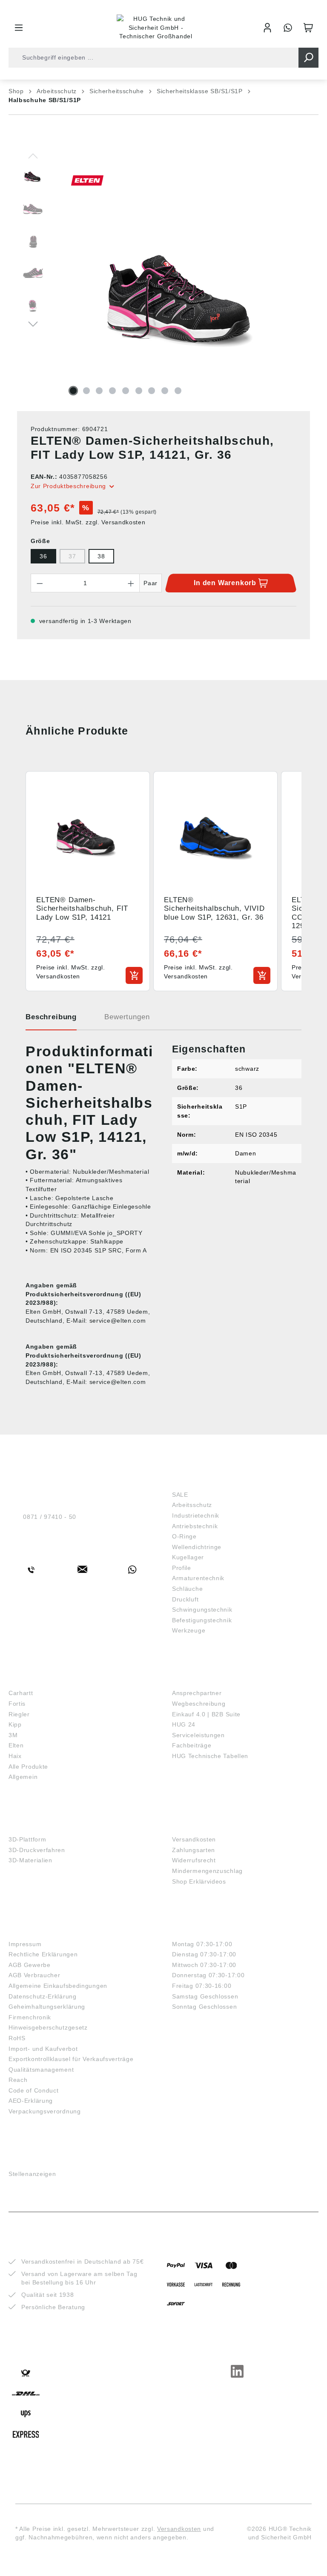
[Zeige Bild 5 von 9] (126, 391)
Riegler (19, 1714)
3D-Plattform (27, 1839)
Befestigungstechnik (202, 1620)
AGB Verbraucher (34, 1975)
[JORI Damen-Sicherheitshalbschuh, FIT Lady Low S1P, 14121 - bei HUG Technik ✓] (184, 290)
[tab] (51, 1020)
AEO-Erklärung (31, 2101)
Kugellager (188, 1557)
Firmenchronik (30, 2017)
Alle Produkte (28, 1767)
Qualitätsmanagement (41, 2070)
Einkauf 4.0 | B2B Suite (206, 1714)
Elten (16, 1745)
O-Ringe (184, 1536)
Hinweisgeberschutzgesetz (48, 2027)
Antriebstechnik (195, 1526)
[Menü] (19, 28)
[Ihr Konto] (267, 28)
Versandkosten (194, 1839)
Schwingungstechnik (202, 1610)
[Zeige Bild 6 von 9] (139, 391)
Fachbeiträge (192, 1745)
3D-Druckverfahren (37, 1850)
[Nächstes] (33, 323)
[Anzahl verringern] (40, 583)
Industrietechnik (196, 1515)
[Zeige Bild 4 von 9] (112, 391)
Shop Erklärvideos (199, 1881)
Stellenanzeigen (32, 2174)
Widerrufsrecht (194, 1860)
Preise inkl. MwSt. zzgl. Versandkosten (88, 522)
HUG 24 (184, 1724)
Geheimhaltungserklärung (47, 2007)
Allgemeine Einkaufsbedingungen (58, 1986)
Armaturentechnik (198, 1578)
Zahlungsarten (194, 1850)
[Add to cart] (134, 975)
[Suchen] (308, 58)
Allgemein (23, 1777)
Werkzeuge (189, 1630)
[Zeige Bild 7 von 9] (152, 391)
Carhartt (21, 1693)
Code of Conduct (34, 2090)
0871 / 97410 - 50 (50, 1517)
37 (72, 556)
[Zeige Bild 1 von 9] (73, 391)
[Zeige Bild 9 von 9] (178, 391)
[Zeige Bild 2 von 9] (86, 391)
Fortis (17, 1704)
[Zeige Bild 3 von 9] (99, 391)
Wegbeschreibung (199, 1704)
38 (101, 556)
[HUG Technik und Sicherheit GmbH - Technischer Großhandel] (156, 28)
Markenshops (33, 1680)
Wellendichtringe (197, 1547)
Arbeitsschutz (192, 1505)
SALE (180, 1495)
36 (43, 556)
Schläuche (187, 1589)
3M (13, 1735)
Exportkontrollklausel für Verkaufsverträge (71, 2059)
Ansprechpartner (197, 1693)
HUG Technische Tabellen (210, 1756)
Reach (18, 2080)
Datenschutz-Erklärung (43, 1996)
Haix (15, 1756)
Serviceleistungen (198, 1735)
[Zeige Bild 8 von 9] (165, 391)
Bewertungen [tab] (127, 1017)
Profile (182, 1568)
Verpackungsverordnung (45, 2111)
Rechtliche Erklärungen (43, 1954)
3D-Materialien (30, 1860)
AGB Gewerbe (30, 1965)
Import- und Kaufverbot (43, 2049)
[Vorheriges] (33, 155)
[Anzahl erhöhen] (131, 583)
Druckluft (185, 1599)
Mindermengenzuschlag (207, 1871)
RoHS (17, 2038)
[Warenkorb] (308, 28)
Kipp (15, 1724)
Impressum (25, 1944)
